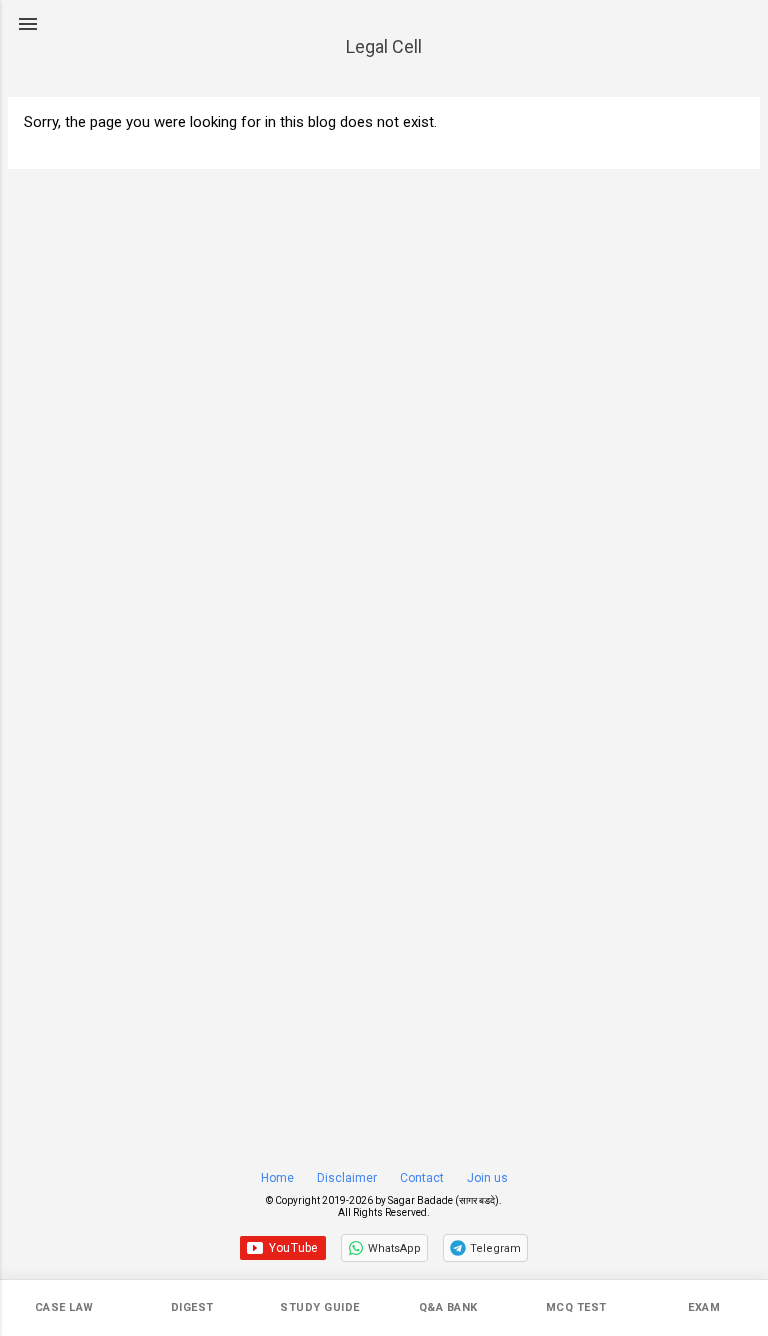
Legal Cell (384, 46)
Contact (422, 1178)
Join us (487, 1178)
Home (277, 1178)
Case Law (64, 1307)
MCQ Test (576, 1307)
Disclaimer (347, 1178)
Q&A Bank (448, 1307)
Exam (704, 1307)
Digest (192, 1307)
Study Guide (320, 1307)
